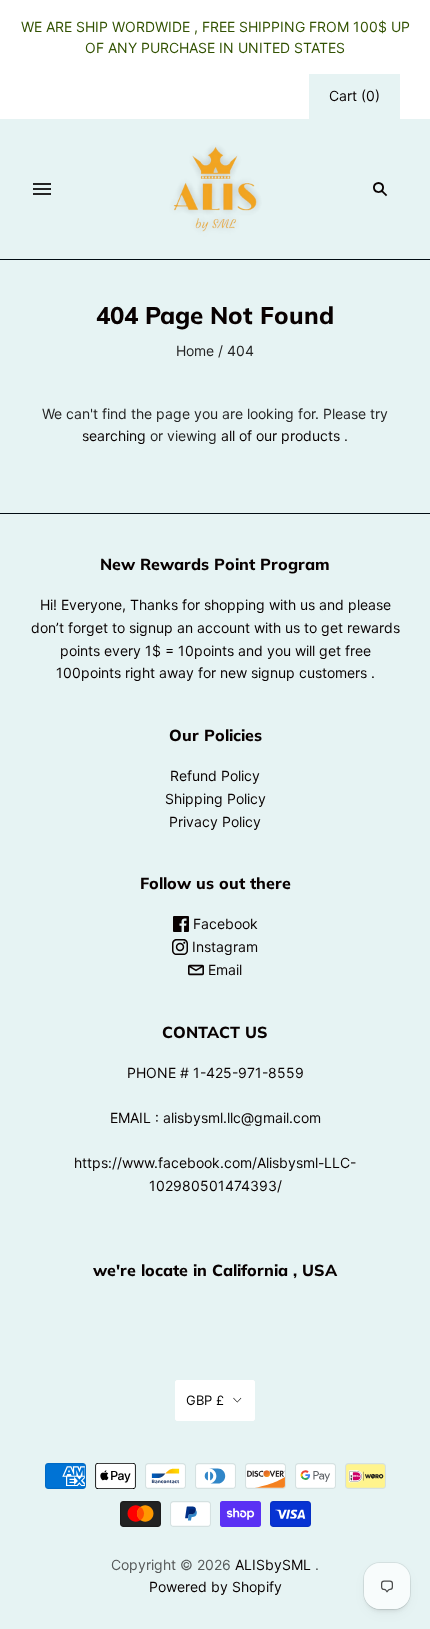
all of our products (280, 435)
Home (195, 350)
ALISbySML (273, 1564)
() (354, 95)
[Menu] (42, 189)
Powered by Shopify (215, 1586)
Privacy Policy (215, 821)
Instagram (223, 946)
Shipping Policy (215, 798)
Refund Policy (215, 775)
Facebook (223, 923)
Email (223, 969)
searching (114, 435)
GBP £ (205, 1400)
